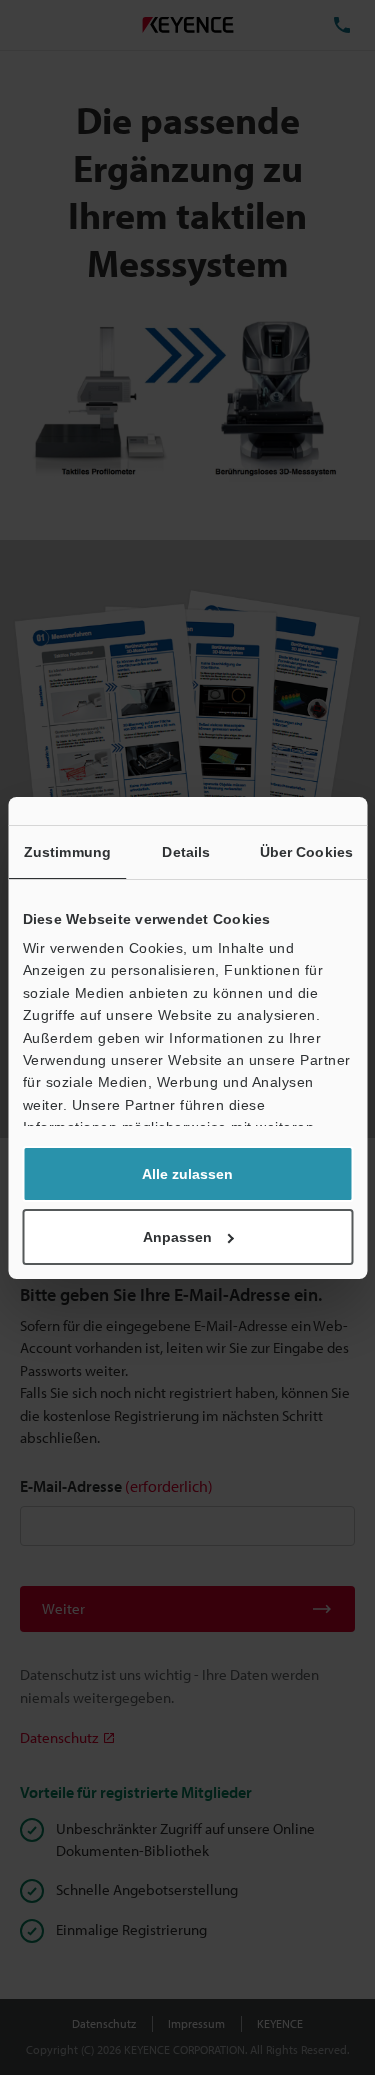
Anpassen (177, 1237)
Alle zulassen (187, 1174)
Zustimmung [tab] (67, 852)
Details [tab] (186, 852)
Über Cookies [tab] (306, 852)
